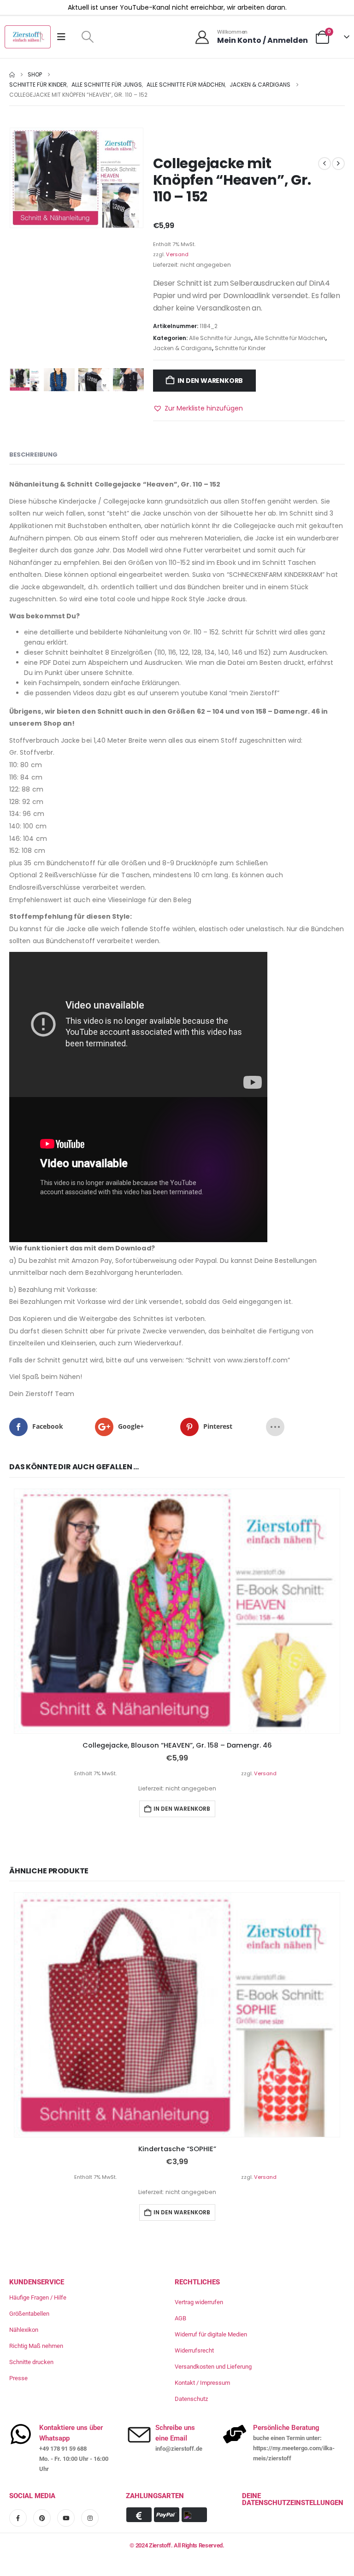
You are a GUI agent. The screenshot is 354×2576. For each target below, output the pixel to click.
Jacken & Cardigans (183, 348)
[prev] (324, 164)
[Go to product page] (177, 1611)
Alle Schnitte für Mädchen (290, 338)
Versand (177, 254)
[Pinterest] (42, 2517)
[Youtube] (66, 2517)
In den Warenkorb (210, 381)
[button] (87, 37)
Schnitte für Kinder (240, 348)
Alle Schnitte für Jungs (220, 338)
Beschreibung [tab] (33, 455)
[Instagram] (90, 2517)
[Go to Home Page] (12, 75)
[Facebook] (18, 2517)
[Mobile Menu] (64, 37)
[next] (338, 164)
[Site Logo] (28, 37)
